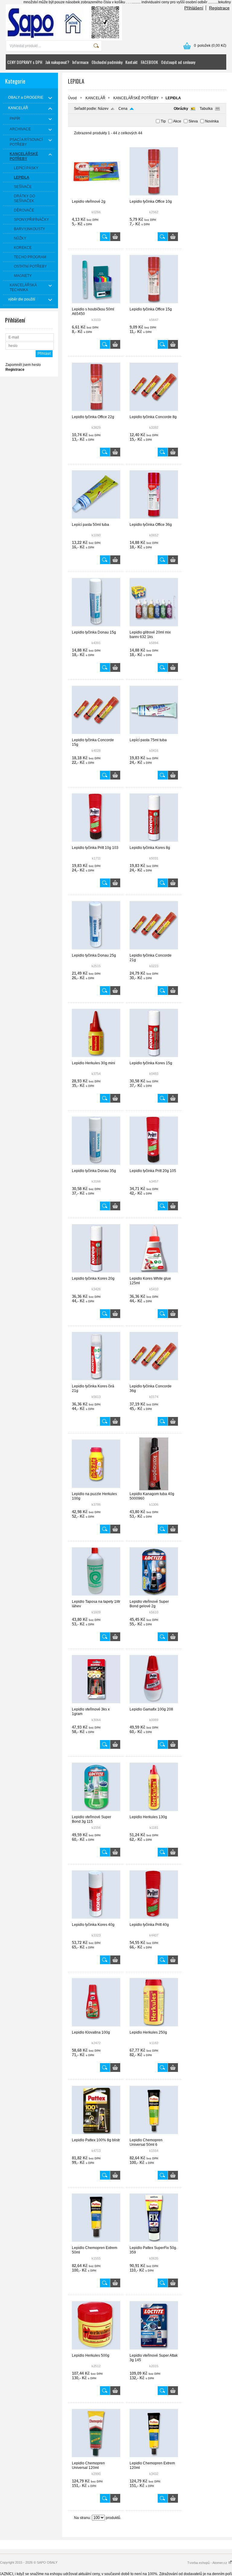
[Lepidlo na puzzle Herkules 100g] (96, 1489)
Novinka (212, 121)
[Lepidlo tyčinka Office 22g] (96, 412)
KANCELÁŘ (95, 98)
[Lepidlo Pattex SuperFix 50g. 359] (154, 2243)
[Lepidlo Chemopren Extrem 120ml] (154, 2458)
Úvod (72, 98)
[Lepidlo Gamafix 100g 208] (154, 1704)
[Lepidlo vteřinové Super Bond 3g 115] (96, 1812)
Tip (163, 121)
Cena (123, 109)
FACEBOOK (149, 62)
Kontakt (132, 62)
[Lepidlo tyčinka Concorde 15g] (96, 735)
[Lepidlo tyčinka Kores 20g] (96, 1274)
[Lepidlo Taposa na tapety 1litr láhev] (96, 1597)
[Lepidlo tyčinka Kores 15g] (154, 1058)
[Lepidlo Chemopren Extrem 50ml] (96, 2243)
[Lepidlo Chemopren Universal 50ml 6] (154, 2135)
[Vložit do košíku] (115, 237)
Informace (80, 62)
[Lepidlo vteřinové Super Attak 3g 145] (154, 2351)
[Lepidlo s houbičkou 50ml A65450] (96, 304)
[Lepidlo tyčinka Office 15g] (154, 304)
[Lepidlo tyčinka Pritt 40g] (154, 1920)
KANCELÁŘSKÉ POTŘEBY (136, 98)
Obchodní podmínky (107, 62)
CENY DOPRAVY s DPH (25, 62)
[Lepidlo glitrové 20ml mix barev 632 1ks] (154, 627)
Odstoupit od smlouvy (178, 62)
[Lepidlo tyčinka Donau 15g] (96, 627)
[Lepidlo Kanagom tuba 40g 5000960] (154, 1489)
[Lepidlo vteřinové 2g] (96, 197)
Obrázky (181, 109)
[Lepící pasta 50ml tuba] (96, 520)
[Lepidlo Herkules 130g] (154, 1812)
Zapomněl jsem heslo (23, 365)
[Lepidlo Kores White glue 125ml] (154, 1274)
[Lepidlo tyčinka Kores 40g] (96, 1920)
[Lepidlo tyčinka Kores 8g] (154, 843)
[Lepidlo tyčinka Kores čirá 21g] (96, 1381)
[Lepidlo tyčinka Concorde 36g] (154, 1381)
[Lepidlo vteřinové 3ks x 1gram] (96, 1704)
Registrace (219, 8)
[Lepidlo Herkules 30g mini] (96, 1058)
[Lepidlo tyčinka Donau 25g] (96, 951)
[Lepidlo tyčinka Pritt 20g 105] (154, 1166)
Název (103, 109)
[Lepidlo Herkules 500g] (96, 2351)
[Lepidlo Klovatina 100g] (96, 2028)
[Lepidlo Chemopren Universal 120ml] (96, 2458)
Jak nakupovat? (57, 62)
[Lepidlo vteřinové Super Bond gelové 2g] (154, 1597)
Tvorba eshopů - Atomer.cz (208, 2563)
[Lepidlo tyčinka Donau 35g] (96, 1166)
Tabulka (206, 109)
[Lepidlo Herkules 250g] (154, 2028)
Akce (177, 121)
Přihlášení (194, 8)
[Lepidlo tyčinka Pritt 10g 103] (96, 843)
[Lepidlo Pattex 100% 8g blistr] (96, 2135)
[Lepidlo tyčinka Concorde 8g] (154, 412)
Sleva (193, 121)
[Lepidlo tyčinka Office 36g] (154, 520)
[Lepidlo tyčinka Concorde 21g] (154, 951)
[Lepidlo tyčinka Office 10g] (154, 197)
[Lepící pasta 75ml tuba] (154, 735)
